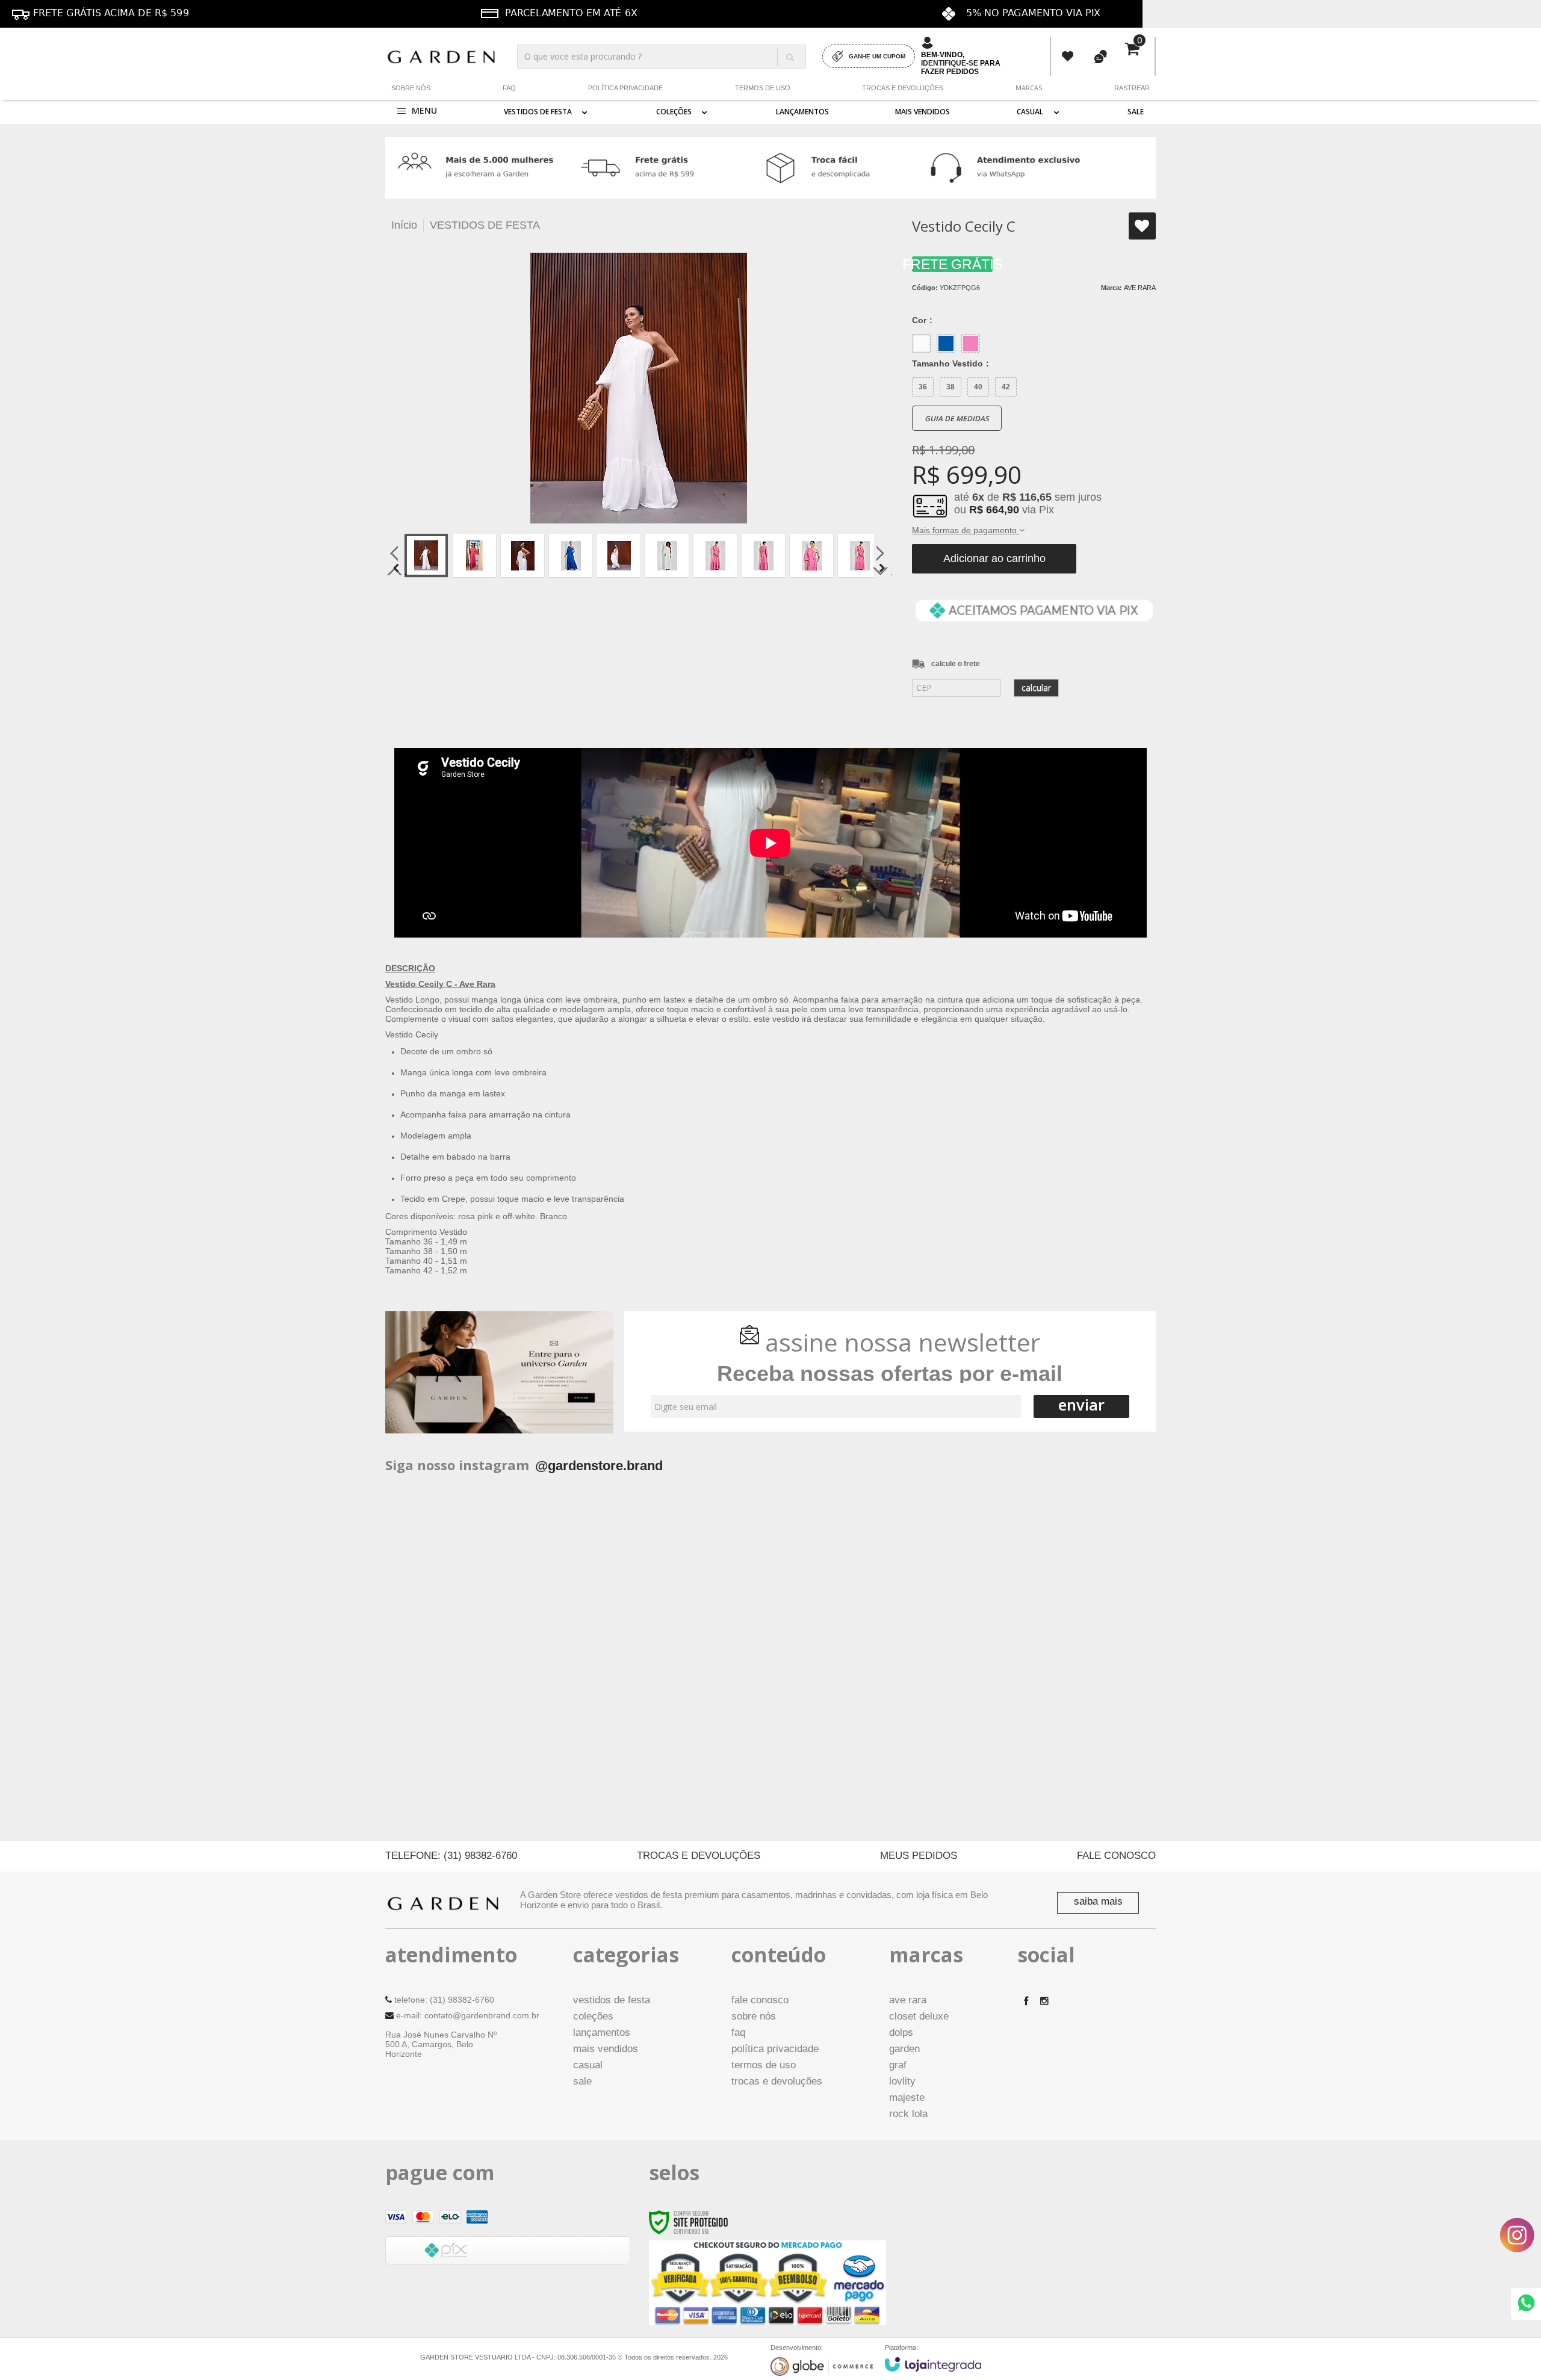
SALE (582, 2081)
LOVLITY (902, 2081)
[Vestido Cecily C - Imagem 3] (522, 555)
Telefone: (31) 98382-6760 (451, 1856)
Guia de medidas (957, 419)
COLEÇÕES (593, 2016)
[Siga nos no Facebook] (1026, 2001)
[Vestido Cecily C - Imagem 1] (426, 555)
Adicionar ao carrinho (994, 558)
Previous (396, 568)
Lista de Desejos (1142, 226)
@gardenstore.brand (599, 1466)
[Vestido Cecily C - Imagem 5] (619, 555)
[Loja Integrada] (933, 2364)
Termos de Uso (763, 88)
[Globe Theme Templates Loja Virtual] (822, 2366)
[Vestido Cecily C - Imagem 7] (715, 555)
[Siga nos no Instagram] (1044, 2001)
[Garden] (441, 56)
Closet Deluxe (919, 2016)
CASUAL (588, 2065)
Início (404, 225)
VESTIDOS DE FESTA (485, 225)
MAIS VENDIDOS (606, 2049)
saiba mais (1098, 1901)
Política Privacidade (625, 88)
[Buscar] (790, 57)
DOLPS (901, 2032)
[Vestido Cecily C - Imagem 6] (667, 555)
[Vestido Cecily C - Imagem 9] (811, 555)
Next (882, 568)
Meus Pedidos (1068, 57)
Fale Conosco (1116, 1856)
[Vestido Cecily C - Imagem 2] (474, 555)
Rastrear (1132, 88)
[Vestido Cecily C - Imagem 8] (763, 555)
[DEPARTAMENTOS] (417, 112)
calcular (1036, 688)
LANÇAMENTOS (602, 2032)
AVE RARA (1140, 288)
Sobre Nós (411, 88)
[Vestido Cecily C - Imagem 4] (571, 555)
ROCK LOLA (908, 2114)
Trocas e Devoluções (903, 88)
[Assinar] (1081, 1406)
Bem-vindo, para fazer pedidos (961, 63)
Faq (509, 88)
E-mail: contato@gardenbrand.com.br (467, 2015)
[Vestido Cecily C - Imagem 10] (860, 555)
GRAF (898, 2065)
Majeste (907, 2097)
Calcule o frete (956, 664)
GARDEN (904, 2049)
